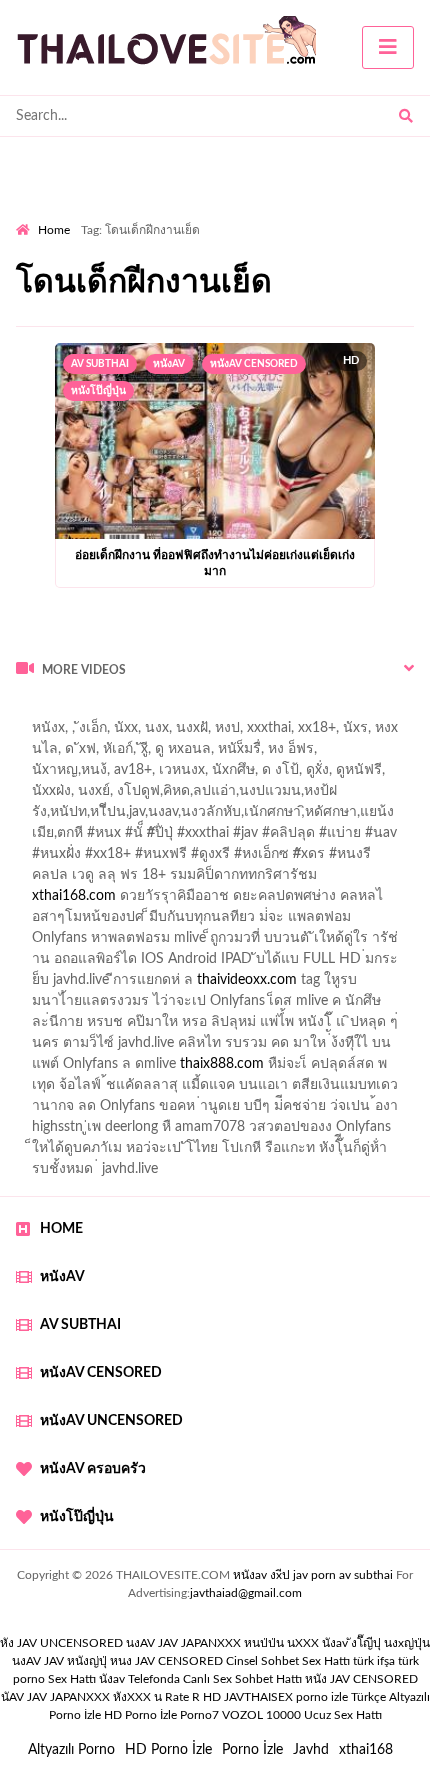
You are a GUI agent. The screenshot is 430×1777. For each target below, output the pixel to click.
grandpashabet (101, 775)
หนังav (169, 364)
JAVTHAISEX (258, 1697)
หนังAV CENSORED (254, 364)
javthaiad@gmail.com (246, 1593)
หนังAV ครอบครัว (93, 1469)
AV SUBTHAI (100, 364)
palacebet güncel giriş (293, 733)
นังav (112, 1679)
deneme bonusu (363, 985)
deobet (362, 859)
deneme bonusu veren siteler (186, 943)
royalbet (275, 880)
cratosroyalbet (356, 1069)
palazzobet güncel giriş (84, 754)
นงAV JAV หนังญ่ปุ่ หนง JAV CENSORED (117, 1661)
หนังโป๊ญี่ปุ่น (98, 391)
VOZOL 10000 (261, 1715)
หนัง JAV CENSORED (361, 1679)
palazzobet (48, 880)
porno (34, 712)
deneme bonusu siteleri (216, 1027)
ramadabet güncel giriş (238, 754)
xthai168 (366, 1750)
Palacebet (259, 796)
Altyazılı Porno (71, 1750)
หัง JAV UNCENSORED (61, 1643)
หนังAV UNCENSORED (111, 1421)
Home (54, 230)
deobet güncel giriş (338, 838)
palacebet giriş (187, 859)
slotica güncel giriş (156, 733)
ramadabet (49, 943)
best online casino (358, 1027)
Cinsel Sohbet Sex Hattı (288, 1661)
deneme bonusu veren (165, 880)
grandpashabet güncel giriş (244, 775)
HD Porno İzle (168, 1750)
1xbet (341, 1048)
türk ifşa (374, 1661)
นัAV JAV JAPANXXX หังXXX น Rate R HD (111, 1697)
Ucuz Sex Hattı (343, 1715)
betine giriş (119, 817)
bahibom (43, 817)
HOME (61, 1229)
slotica (248, 901)
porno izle (87, 712)
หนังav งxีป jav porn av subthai (313, 1575)
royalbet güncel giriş (265, 712)
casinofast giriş (139, 1090)
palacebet (85, 838)
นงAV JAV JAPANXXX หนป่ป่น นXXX (222, 1643)
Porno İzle (252, 1750)
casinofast (336, 796)
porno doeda (160, 712)
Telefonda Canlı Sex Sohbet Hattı (215, 1679)
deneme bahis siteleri (178, 964)
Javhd (311, 1750)
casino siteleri (299, 964)
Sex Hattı (72, 1679)
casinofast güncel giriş (198, 838)
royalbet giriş (286, 859)
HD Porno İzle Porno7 (161, 1715)
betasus (79, 1069)
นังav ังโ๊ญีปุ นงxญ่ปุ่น (376, 1643)
